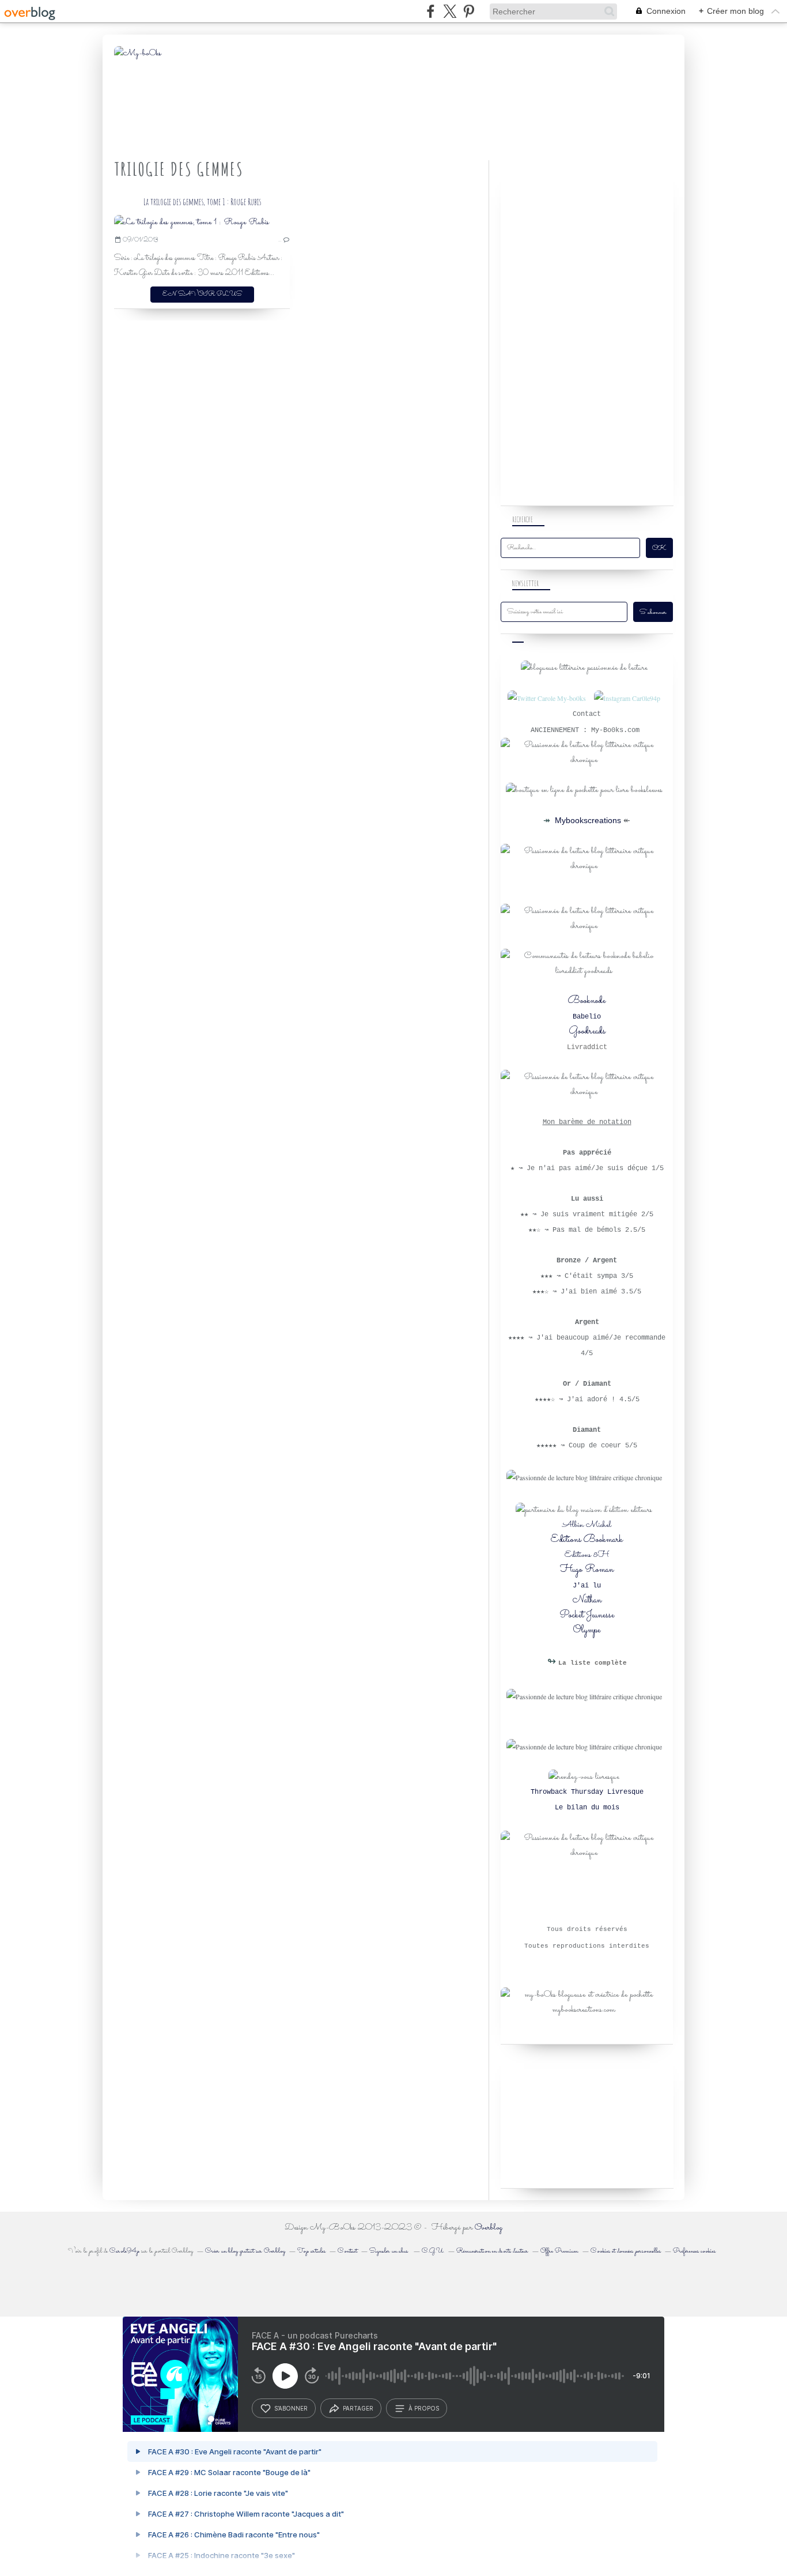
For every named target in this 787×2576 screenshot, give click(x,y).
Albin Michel (587, 1525)
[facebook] (431, 11)
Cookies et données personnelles (626, 2251)
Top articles (311, 2251)
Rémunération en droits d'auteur (492, 2251)
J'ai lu (587, 1586)
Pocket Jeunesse (587, 1615)
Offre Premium (559, 2251)
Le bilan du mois (587, 1808)
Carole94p (124, 2251)
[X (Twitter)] (450, 11)
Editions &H (587, 1555)
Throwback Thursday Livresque (587, 1792)
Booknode (587, 1001)
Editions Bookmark (587, 1540)
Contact (347, 2251)
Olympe (587, 1630)
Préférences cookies (694, 2251)
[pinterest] (469, 11)
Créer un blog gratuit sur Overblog (245, 2251)
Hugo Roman (587, 1570)
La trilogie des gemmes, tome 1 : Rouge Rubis (202, 202)
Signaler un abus (389, 2251)
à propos (424, 2408)
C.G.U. (433, 2251)
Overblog (489, 2228)
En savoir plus (202, 294)
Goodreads (587, 1031)
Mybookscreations (587, 820)
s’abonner (291, 2408)
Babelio (587, 1017)
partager (358, 2408)
